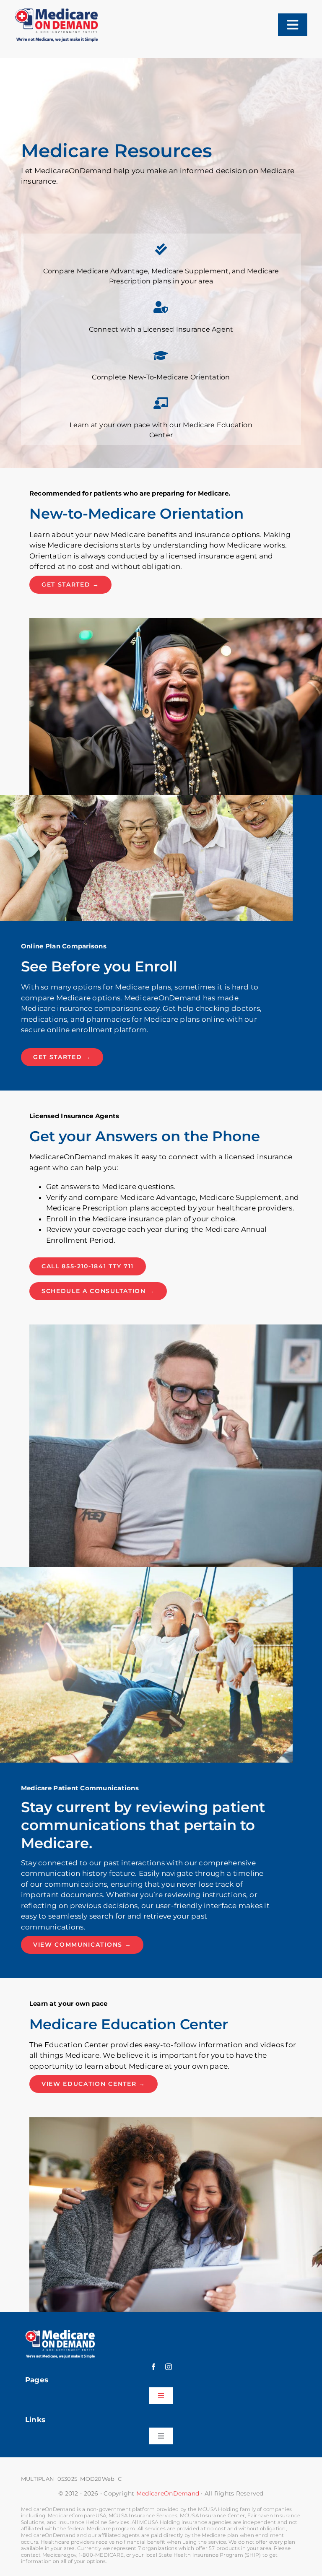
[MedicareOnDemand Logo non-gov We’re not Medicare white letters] (60, 2333)
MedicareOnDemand (168, 2493)
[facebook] (153, 2367)
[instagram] (169, 2367)
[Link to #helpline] (161, 307)
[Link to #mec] (161, 403)
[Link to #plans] (161, 249)
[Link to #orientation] (161, 356)
